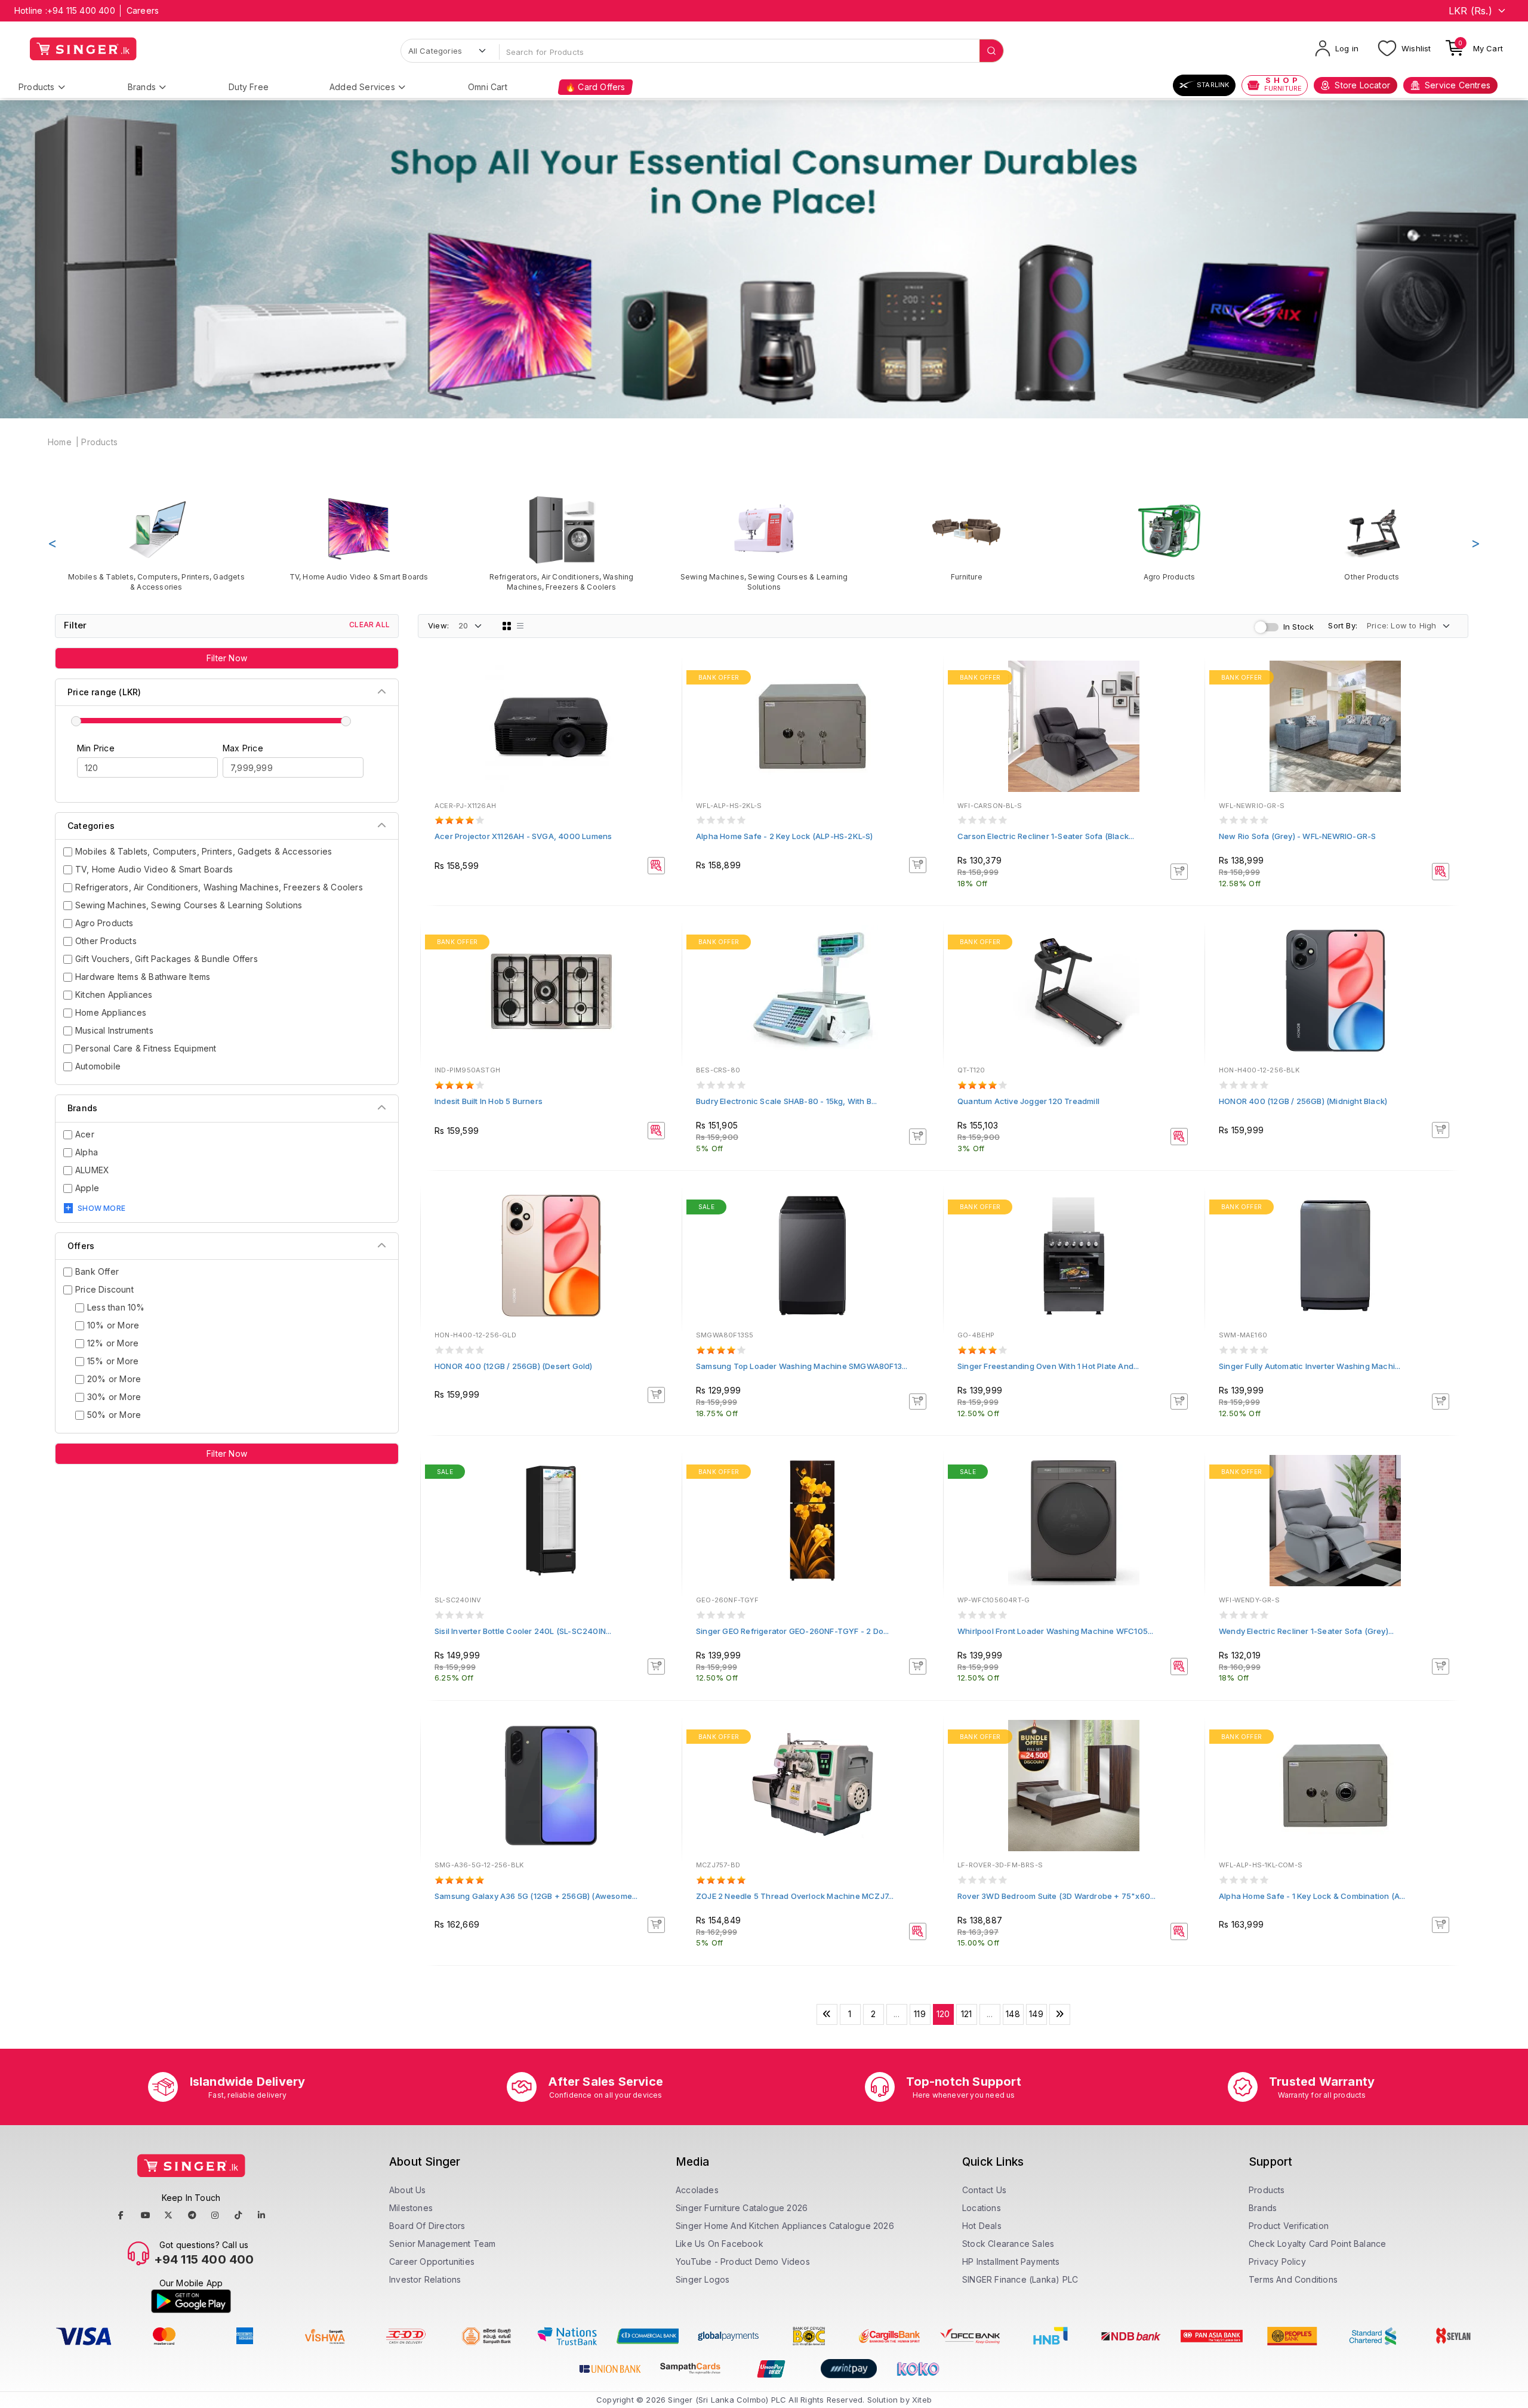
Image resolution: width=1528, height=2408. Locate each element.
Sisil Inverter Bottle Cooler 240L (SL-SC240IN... (523, 1631)
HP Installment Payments (1011, 2261)
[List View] (520, 626)
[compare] (664, 695)
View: (438, 625)
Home (60, 442)
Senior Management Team (442, 2244)
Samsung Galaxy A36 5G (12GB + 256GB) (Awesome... (536, 1896)
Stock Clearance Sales (1008, 2244)
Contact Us (984, 2190)
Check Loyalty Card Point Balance (1317, 2244)
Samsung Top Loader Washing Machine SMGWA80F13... (802, 1366)
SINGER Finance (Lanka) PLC (1020, 2279)
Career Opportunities (432, 2261)
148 (1013, 2014)
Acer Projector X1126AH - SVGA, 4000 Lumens (523, 836)
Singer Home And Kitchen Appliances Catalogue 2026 (785, 2226)
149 (1036, 2014)
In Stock (1299, 627)
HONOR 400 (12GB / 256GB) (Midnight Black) (1303, 1101)
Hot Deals (982, 2226)
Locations (982, 2208)
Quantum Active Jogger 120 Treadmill (1028, 1101)
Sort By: (1343, 625)
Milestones (411, 2208)
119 (920, 2014)
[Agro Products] (1169, 538)
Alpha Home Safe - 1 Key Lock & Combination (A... (1312, 1896)
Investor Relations (425, 2279)
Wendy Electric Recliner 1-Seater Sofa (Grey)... (1306, 1631)
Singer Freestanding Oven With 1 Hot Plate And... (1048, 1366)
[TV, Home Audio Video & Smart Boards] (358, 538)
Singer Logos (703, 2279)
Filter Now (227, 658)
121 (967, 2014)
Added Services (362, 87)
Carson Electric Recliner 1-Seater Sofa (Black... (1046, 836)
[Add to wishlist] (664, 679)
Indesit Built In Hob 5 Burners (489, 1101)
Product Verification (1289, 2226)
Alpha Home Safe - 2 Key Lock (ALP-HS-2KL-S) (785, 836)
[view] (664, 711)
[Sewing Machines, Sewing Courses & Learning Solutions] (764, 543)
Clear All (369, 625)
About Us (408, 2190)
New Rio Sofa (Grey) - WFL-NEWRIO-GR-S (1297, 836)
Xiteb (922, 2400)
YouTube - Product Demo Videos (743, 2261)
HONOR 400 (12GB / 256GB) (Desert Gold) (514, 1366)
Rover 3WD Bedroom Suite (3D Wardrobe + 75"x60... (1057, 1896)
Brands (142, 87)
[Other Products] (1372, 538)
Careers (143, 10)
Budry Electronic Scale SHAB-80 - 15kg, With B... (787, 1101)
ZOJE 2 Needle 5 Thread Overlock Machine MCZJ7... (795, 1896)
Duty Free (249, 87)
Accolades (697, 2190)
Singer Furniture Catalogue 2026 (742, 2208)
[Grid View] (507, 626)
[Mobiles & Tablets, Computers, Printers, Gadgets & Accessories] (156, 543)
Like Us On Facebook (720, 2244)
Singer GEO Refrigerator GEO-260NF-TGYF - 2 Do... (793, 1631)
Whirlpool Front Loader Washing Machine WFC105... (1056, 1631)
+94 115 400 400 (81, 10)
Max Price (243, 748)
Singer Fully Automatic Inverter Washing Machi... (1310, 1366)
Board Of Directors (427, 2226)
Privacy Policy (1277, 2261)
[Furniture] (967, 538)
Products (37, 87)
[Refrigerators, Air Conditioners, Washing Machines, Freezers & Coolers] (561, 543)
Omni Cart (488, 87)
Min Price (96, 748)
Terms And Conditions (1293, 2279)
